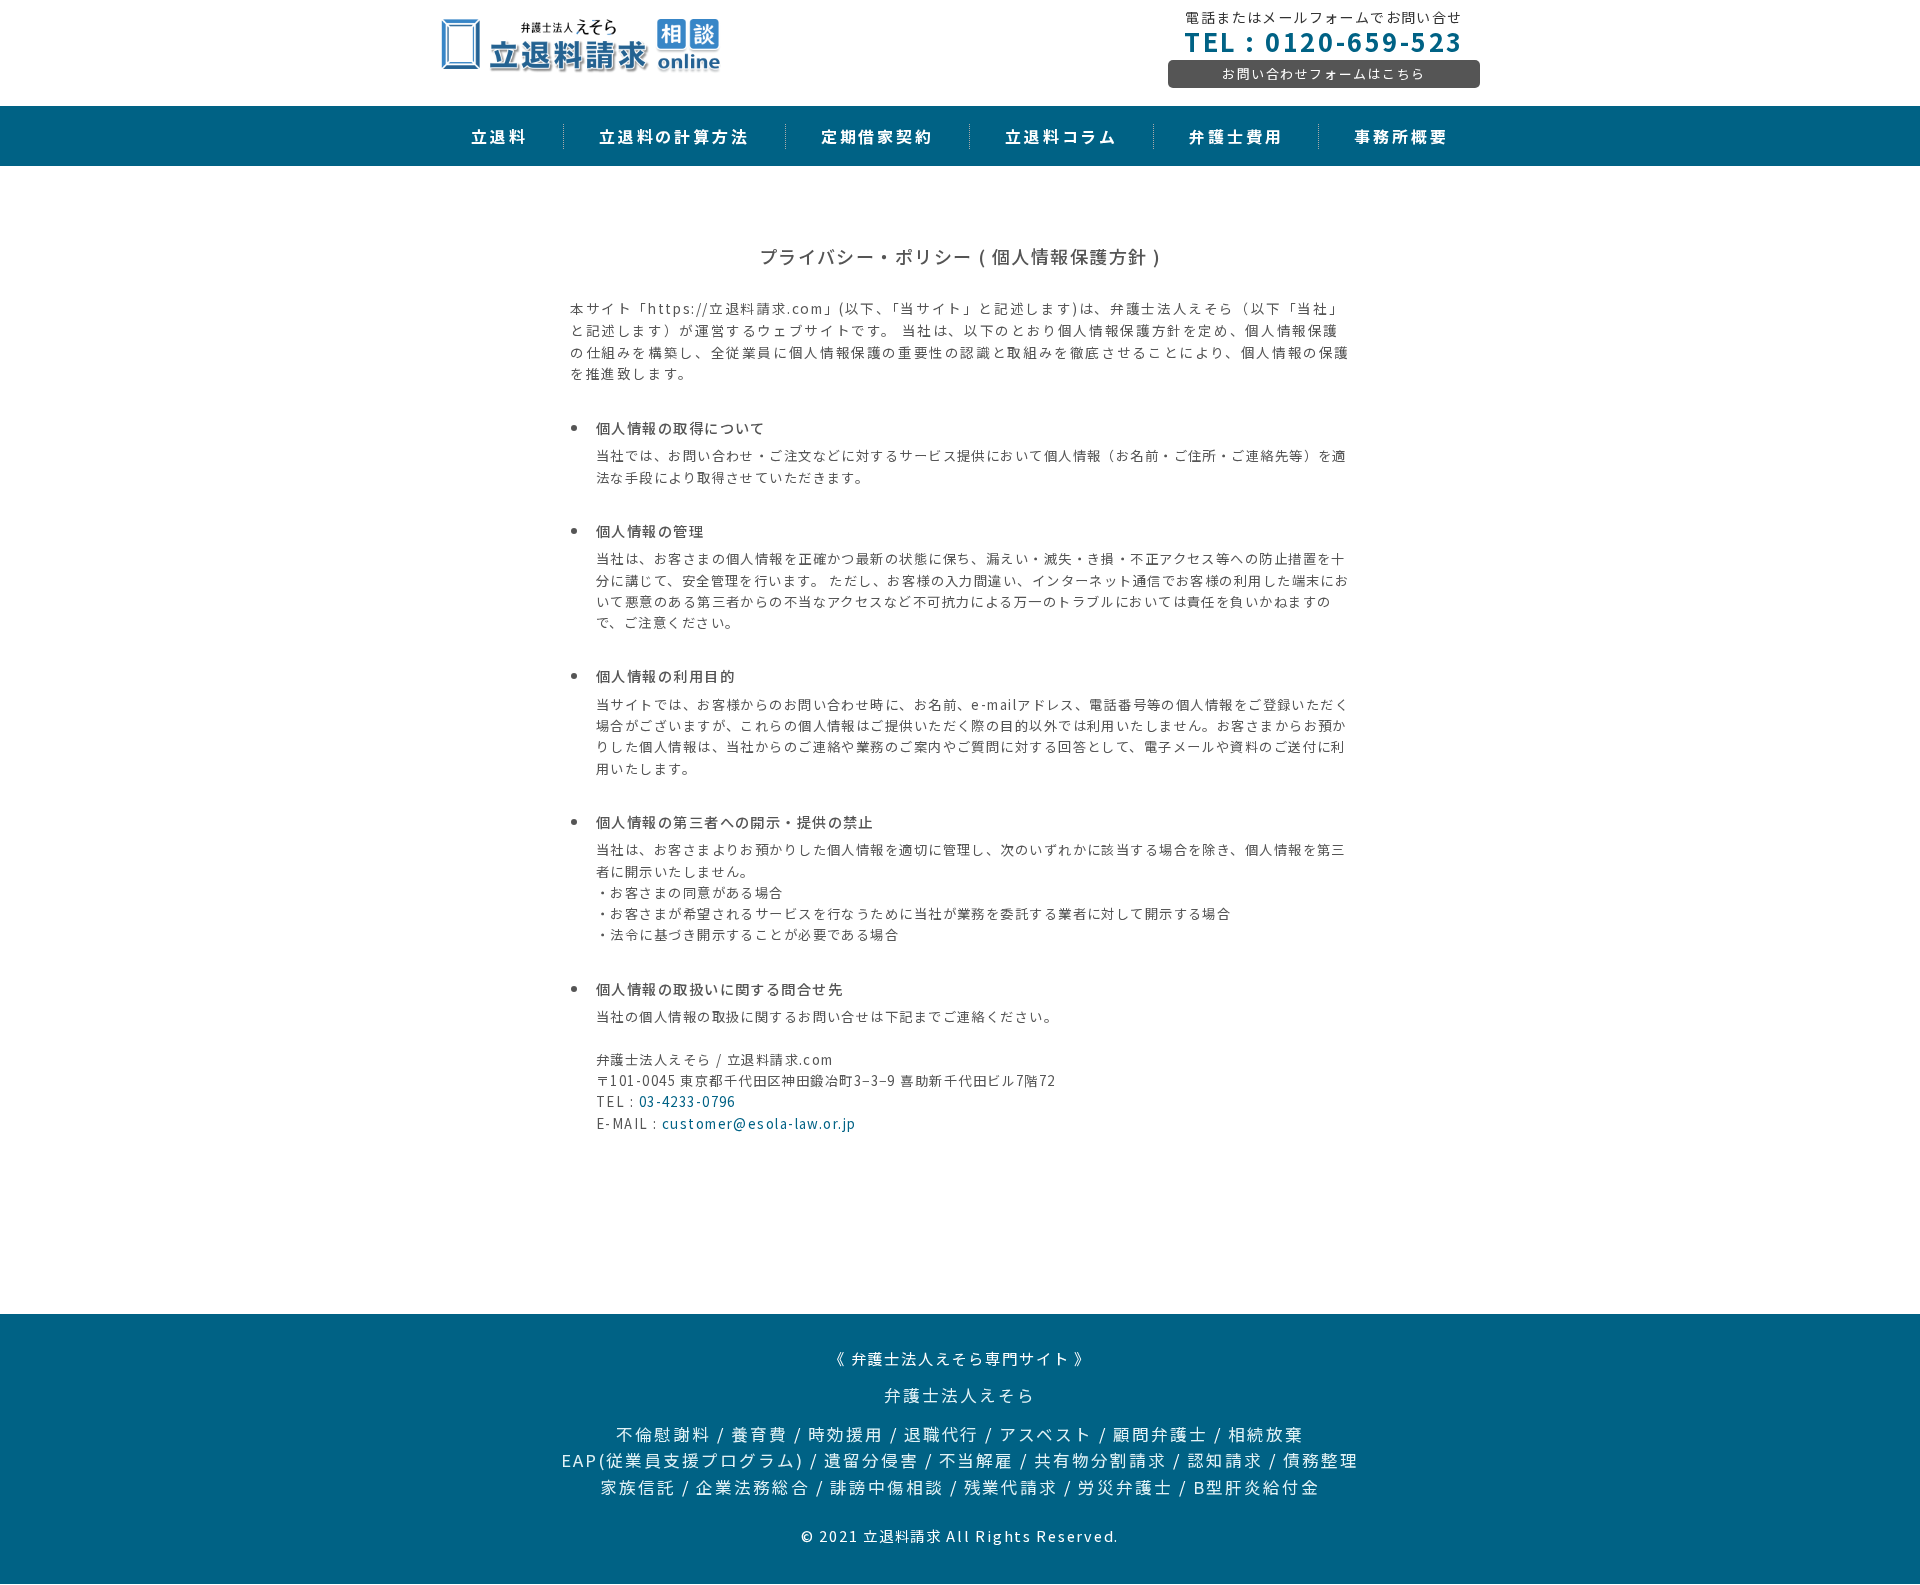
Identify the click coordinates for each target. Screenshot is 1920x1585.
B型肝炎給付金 (1256, 1487)
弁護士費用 (1236, 136)
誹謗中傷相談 (887, 1487)
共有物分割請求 (1100, 1460)
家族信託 (638, 1487)
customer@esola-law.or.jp (759, 1123)
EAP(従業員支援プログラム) (682, 1460)
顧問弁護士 (1160, 1434)
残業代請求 (1011, 1487)
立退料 (499, 136)
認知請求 (1225, 1460)
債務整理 (1321, 1460)
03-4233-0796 (687, 1101)
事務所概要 (1401, 136)
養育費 (759, 1434)
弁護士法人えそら (960, 1395)
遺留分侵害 (871, 1460)
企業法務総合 (753, 1487)
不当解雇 (977, 1460)
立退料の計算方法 (674, 136)
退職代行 (942, 1434)
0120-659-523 (1364, 41)
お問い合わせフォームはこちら (1324, 73)
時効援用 (846, 1434)
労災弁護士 (1125, 1487)
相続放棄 (1266, 1434)
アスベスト (1046, 1434)
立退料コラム (1061, 136)
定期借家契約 (877, 136)
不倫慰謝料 (663, 1434)
